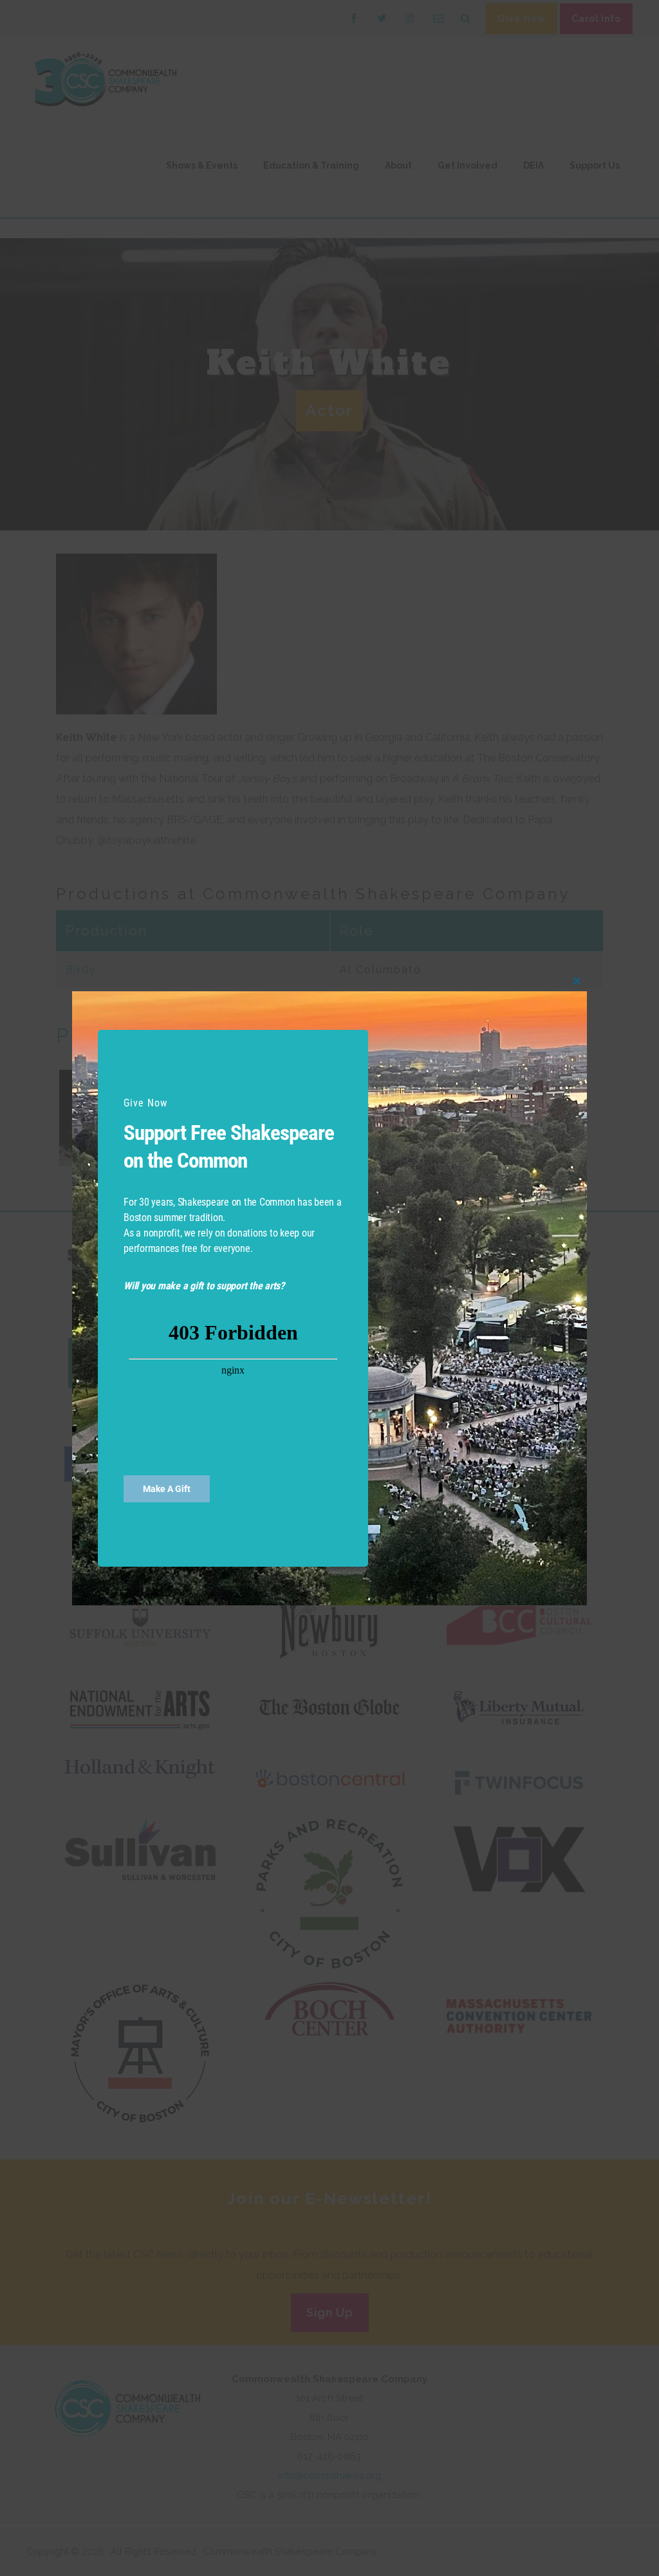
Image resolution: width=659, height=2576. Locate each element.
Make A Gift (167, 1489)
